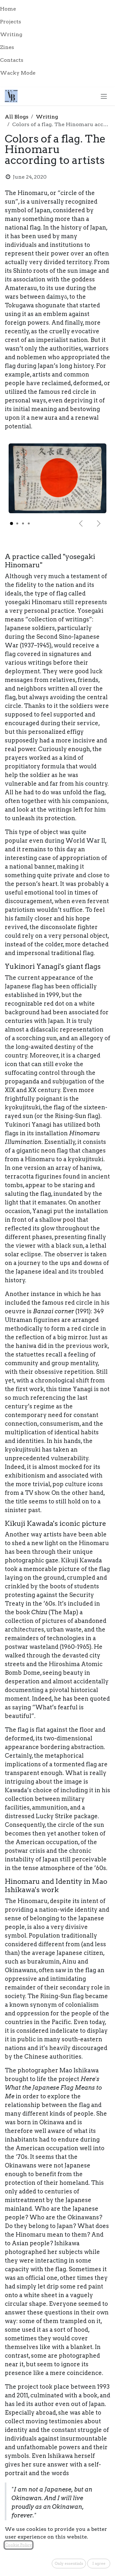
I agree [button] (99, 2563)
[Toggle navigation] (104, 96)
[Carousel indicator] (11, 524)
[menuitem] (57, 9)
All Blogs (17, 117)
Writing (47, 117)
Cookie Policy (19, 2545)
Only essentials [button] (69, 2563)
